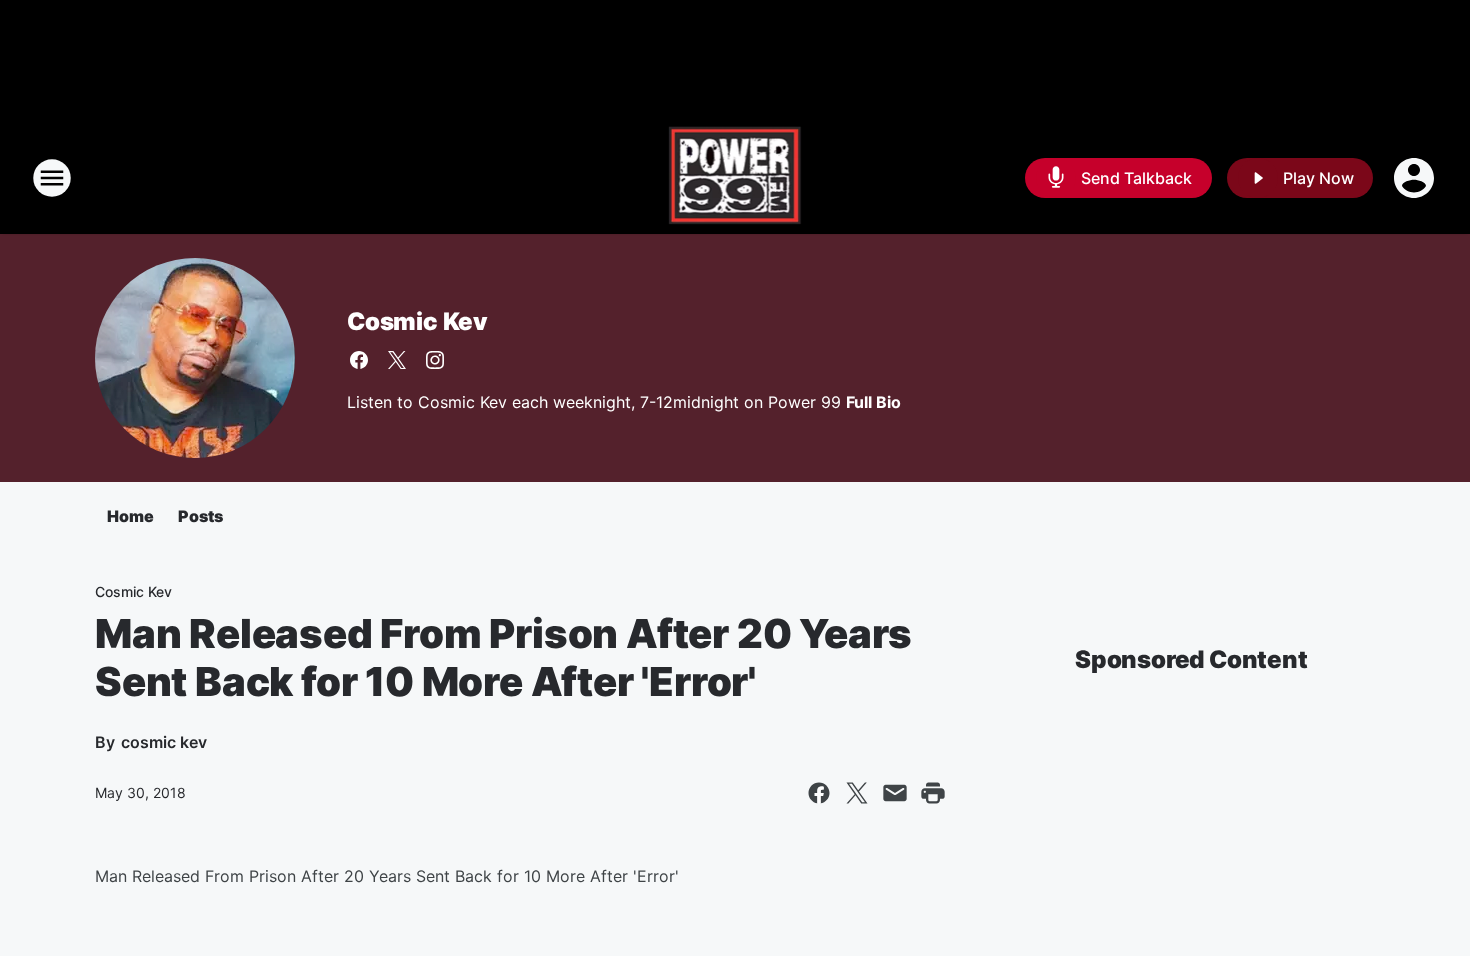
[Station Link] (735, 178)
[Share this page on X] (857, 793)
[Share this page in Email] (895, 793)
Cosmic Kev (417, 321)
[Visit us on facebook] (359, 360)
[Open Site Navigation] (52, 178)
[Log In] (1416, 178)
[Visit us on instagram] (435, 360)
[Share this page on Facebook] (819, 793)
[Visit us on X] (397, 360)
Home (130, 516)
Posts (200, 516)
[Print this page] (933, 793)
